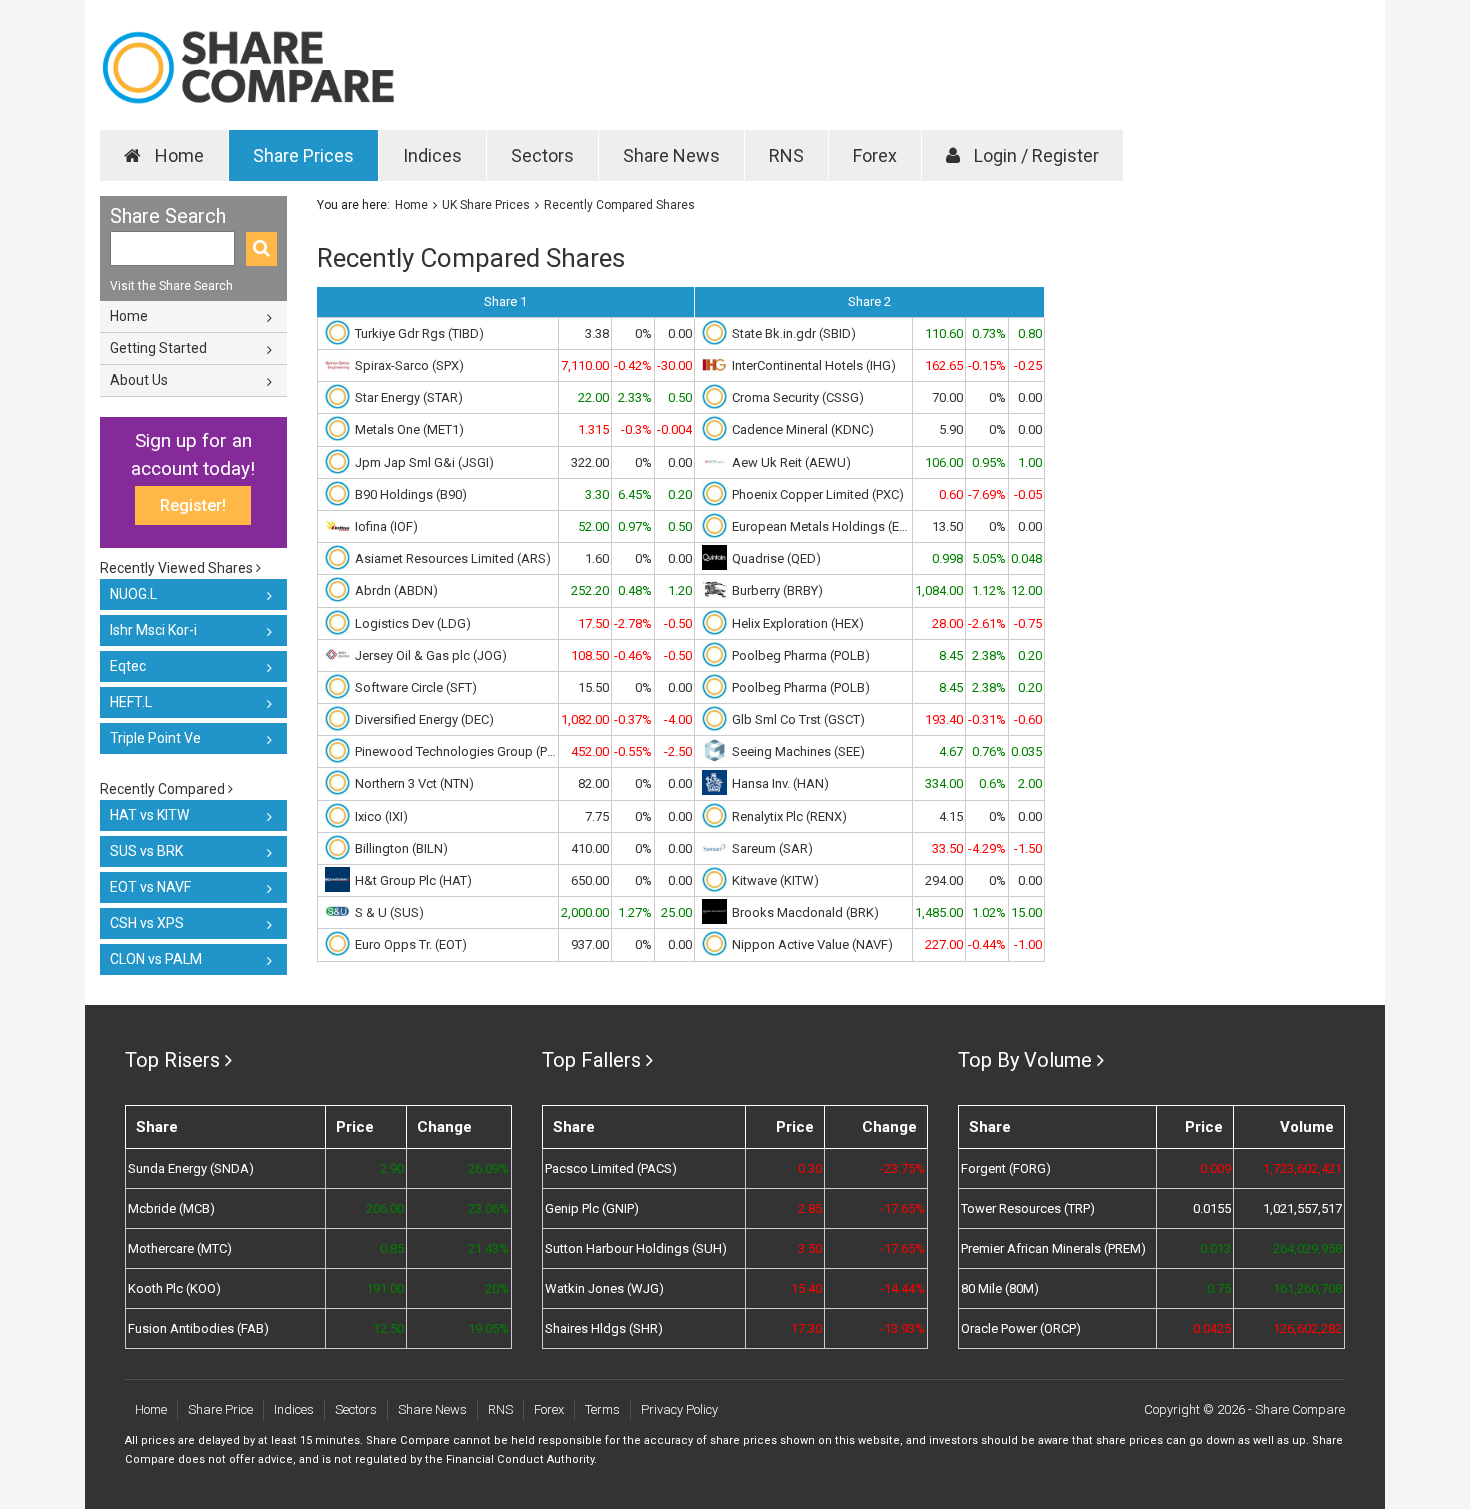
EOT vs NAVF (150, 887)
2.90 (392, 1168)
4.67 (951, 751)
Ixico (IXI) (381, 816)
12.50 (388, 1328)
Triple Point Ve (155, 738)
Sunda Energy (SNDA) (191, 1168)
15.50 (593, 687)
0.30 (810, 1168)
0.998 (947, 558)
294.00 (944, 880)
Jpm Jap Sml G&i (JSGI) (424, 462)
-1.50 (1028, 848)
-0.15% (987, 365)
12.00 (1026, 590)
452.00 (590, 751)
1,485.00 (939, 912)
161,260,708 (1307, 1288)
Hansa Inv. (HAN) (780, 783)
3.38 (597, 333)
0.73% (989, 333)
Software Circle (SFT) (416, 687)
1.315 (593, 429)
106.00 (944, 462)
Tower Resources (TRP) (1028, 1208)
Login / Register (1034, 155)
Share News (671, 155)
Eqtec (128, 666)
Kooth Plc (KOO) (174, 1288)
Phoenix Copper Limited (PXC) (818, 494)
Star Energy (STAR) (409, 397)
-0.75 (1028, 623)
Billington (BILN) (401, 848)
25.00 (676, 912)
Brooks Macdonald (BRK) (805, 912)
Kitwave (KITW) (775, 880)
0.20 (680, 494)
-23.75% (902, 1168)
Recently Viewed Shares (178, 568)
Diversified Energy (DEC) (424, 719)
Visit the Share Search (171, 286)
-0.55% (633, 751)
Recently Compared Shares (619, 205)
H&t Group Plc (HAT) (413, 880)
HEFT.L (131, 702)
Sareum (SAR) (772, 848)
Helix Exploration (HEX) (798, 623)
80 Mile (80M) (1000, 1288)
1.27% (635, 912)
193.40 (944, 719)
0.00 (680, 333)
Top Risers (172, 1060)
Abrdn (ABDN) (396, 590)
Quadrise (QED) (776, 558)
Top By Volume (1025, 1060)
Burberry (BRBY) (777, 590)
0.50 (680, 397)
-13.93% (902, 1328)
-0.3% (636, 429)
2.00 (1030, 783)
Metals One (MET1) (409, 429)
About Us (139, 380)
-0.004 (674, 429)
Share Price (220, 1409)
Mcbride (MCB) (171, 1208)
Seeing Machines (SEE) (798, 751)
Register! (193, 505)
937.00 (590, 944)
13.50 (947, 526)
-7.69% (987, 494)
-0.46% (633, 655)
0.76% (989, 751)
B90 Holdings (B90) (411, 494)
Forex (875, 155)
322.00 (590, 462)
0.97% (635, 526)
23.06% (488, 1208)
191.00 (385, 1288)
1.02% (989, 912)
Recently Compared (164, 789)
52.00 (593, 526)
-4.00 (678, 719)
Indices (432, 155)
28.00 (947, 623)
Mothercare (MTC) (180, 1248)
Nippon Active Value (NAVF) (812, 944)
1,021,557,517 (1302, 1208)
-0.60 (1028, 719)
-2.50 (678, 751)
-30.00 (674, 365)
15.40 (806, 1288)
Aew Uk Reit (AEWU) (791, 462)
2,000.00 (585, 912)
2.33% (635, 397)
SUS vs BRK (146, 851)
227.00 (944, 944)
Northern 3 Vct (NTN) (414, 783)
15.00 (1026, 912)
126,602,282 (1307, 1328)
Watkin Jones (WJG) (604, 1288)
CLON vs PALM (156, 959)
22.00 (593, 397)
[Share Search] (261, 249)
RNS (786, 155)
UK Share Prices (486, 205)
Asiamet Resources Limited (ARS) (453, 558)
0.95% (989, 462)
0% (643, 333)
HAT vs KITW (149, 815)
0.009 (1215, 1168)
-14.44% (902, 1288)
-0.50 (678, 623)
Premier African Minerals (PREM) (1053, 1248)
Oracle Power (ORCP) (1021, 1328)
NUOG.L (133, 594)
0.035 (1026, 751)
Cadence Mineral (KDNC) (803, 429)
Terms (602, 1409)
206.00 (385, 1208)
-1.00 (1028, 944)
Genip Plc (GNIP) (592, 1208)
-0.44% (987, 944)
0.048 (1026, 558)
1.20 (680, 590)
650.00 (590, 880)
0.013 (1215, 1248)
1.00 (1030, 462)
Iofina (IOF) (386, 526)
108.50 (590, 655)
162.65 (944, 365)
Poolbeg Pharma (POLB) (801, 655)
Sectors (542, 155)
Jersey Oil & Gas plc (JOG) (431, 655)
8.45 (951, 655)
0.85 (392, 1248)
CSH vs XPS (147, 923)
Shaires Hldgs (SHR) (604, 1328)
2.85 (810, 1208)
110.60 (944, 333)
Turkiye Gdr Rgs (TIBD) (419, 333)
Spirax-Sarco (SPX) (409, 365)
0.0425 (1212, 1328)
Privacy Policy (679, 1409)
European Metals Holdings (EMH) (821, 526)
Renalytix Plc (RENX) (789, 816)
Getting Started (158, 348)
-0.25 (1028, 365)
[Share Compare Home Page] (247, 67)
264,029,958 (1307, 1248)
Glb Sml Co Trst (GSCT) (798, 719)
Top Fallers (591, 1060)
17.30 (806, 1328)
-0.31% (987, 719)
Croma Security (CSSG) (798, 397)
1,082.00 (585, 719)
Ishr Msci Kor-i (153, 630)
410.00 (590, 848)
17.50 (593, 623)
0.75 (1219, 1288)
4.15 (951, 816)
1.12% (989, 590)
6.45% (635, 494)
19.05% (488, 1328)
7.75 (597, 816)
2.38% (989, 655)
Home (177, 155)
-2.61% (987, 623)
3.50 (810, 1248)
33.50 (947, 848)
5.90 (951, 429)
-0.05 (1028, 494)
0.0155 (1212, 1208)
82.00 (593, 783)
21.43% (488, 1248)
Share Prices (303, 155)
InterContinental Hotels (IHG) (814, 365)
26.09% (488, 1168)
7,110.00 (585, 365)
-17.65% (902, 1208)
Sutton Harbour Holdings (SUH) (636, 1248)
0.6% (992, 783)
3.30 (597, 494)
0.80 (1030, 333)
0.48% (635, 590)
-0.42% (633, 365)
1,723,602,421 (1302, 1168)
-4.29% (987, 848)
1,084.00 (939, 590)
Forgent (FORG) (1006, 1168)
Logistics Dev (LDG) (413, 623)
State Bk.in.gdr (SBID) (794, 333)
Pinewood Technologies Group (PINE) (455, 751)
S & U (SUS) (389, 912)
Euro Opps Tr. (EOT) (411, 944)
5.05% (989, 558)
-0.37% (633, 719)
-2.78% (633, 623)
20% (496, 1288)
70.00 (947, 397)
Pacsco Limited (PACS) (611, 1168)
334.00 (944, 783)
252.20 (590, 590)
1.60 (597, 558)
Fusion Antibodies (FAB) (198, 1328)
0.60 (951, 494)
